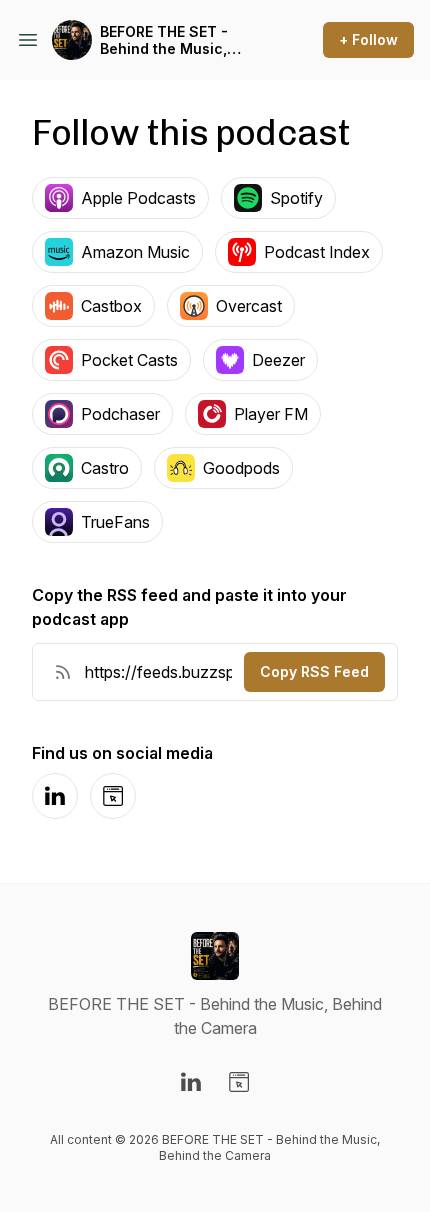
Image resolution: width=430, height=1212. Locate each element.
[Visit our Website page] (239, 1082)
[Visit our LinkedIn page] (191, 1082)
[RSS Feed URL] (63, 672)
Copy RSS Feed (314, 671)
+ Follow (368, 39)
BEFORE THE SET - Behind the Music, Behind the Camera (168, 40)
